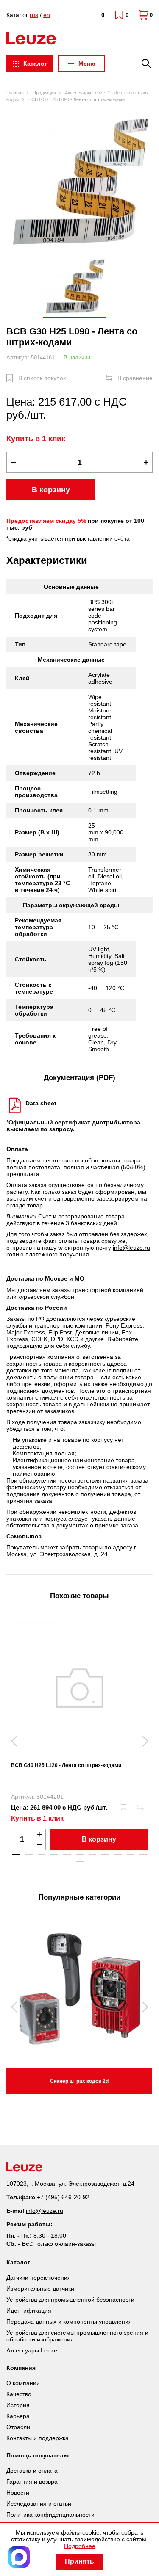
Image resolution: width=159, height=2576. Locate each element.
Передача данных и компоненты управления (69, 2322)
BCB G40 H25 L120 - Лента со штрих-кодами (66, 1765)
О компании (23, 2383)
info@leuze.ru (131, 1248)
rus (34, 15)
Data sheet (41, 1103)
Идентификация (29, 2311)
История (18, 2405)
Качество (19, 2394)
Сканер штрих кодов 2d (79, 2081)
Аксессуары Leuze (32, 2350)
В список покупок (42, 378)
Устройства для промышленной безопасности (70, 2300)
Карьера (18, 2416)
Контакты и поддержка (38, 2438)
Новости (18, 2493)
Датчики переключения (39, 2278)
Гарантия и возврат (33, 2482)
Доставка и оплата (32, 2471)
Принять (79, 2561)
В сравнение (135, 378)
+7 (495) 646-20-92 (63, 2197)
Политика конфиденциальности (50, 2515)
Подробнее (80, 2546)
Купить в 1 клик (36, 439)
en (47, 15)
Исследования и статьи (39, 2504)
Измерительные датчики (40, 2289)
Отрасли (18, 2427)
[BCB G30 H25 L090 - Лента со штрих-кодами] (79, 180)
